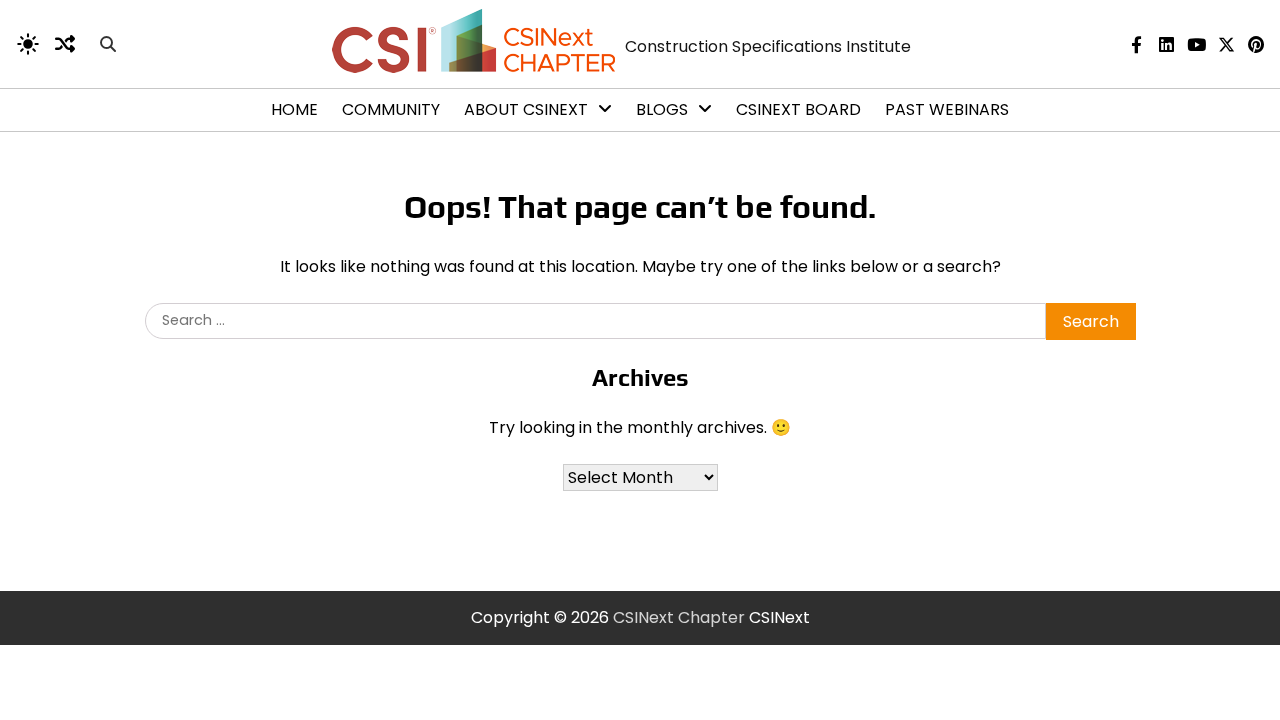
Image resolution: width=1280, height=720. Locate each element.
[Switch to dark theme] (28, 44)
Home (294, 109)
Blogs (662, 109)
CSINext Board (798, 109)
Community (391, 109)
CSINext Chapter (679, 617)
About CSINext (526, 109)
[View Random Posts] (65, 44)
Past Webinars (947, 109)
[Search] (108, 44)
